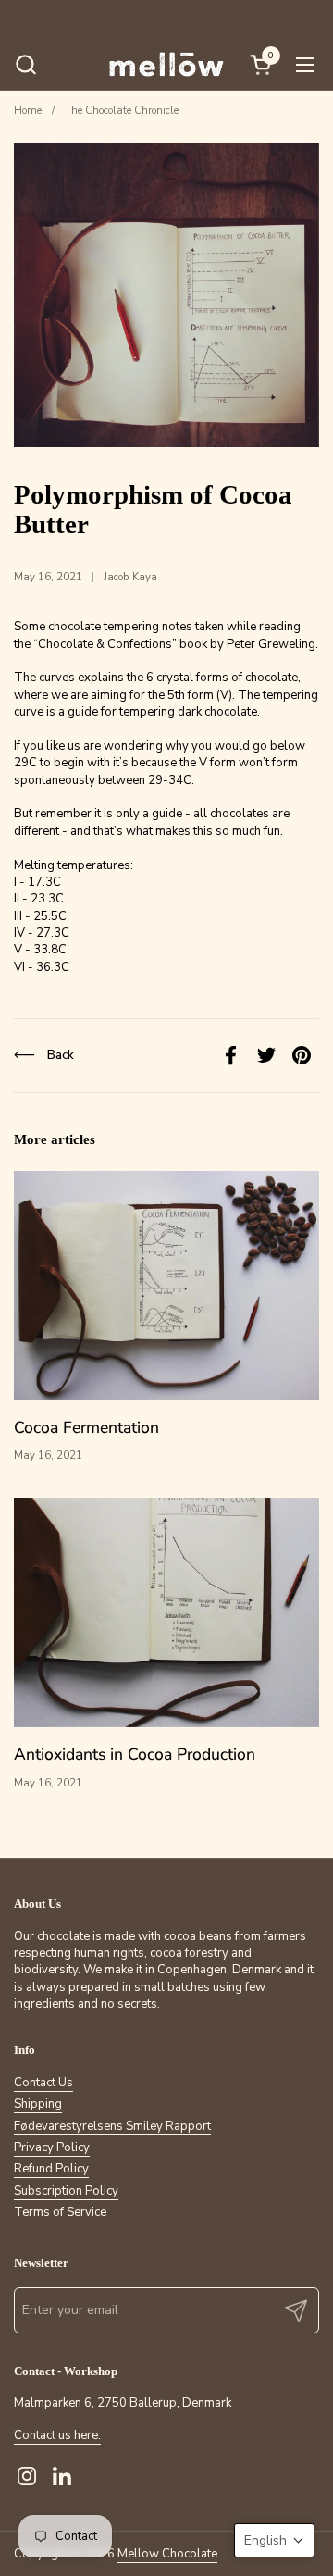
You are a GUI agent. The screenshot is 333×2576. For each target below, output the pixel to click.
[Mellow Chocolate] (166, 64)
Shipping (38, 2104)
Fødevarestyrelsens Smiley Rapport (112, 2126)
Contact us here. (57, 2435)
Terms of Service (60, 2212)
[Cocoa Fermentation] (166, 1286)
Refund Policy (51, 2169)
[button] (25, 64)
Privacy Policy (52, 2147)
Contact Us (43, 2083)
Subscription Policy (66, 2191)
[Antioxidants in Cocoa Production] (166, 1612)
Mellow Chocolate (167, 2554)
